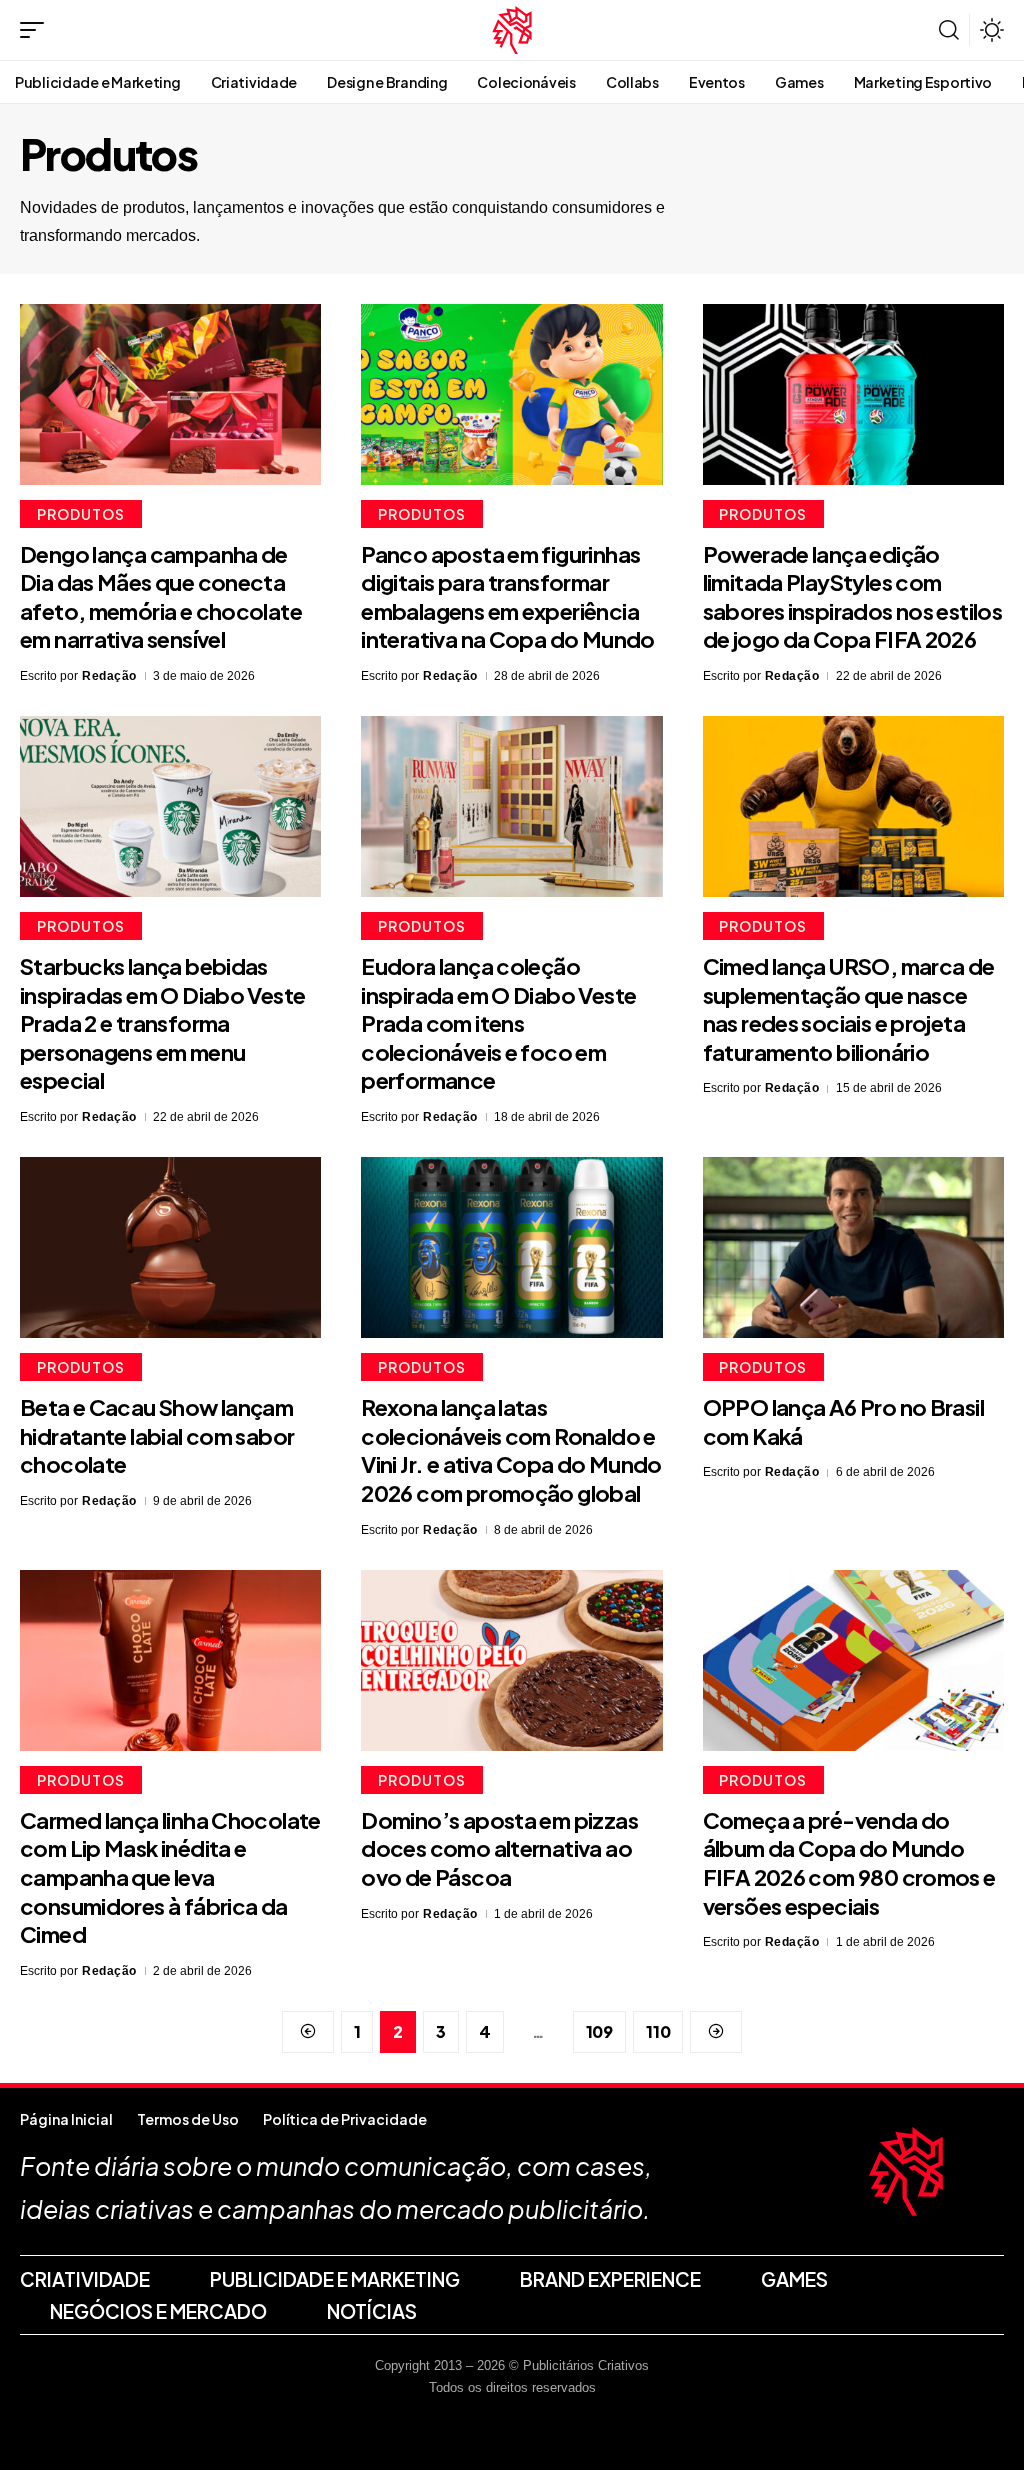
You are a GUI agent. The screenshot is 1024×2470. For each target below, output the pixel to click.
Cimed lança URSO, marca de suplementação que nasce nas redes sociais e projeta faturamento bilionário (849, 1009)
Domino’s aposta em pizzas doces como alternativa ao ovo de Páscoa (499, 1848)
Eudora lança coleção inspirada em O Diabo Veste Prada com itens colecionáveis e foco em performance (498, 1023)
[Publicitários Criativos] (512, 30)
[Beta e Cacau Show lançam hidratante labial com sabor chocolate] (170, 1247)
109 (599, 2031)
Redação (109, 676)
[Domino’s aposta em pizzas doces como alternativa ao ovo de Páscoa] (511, 1660)
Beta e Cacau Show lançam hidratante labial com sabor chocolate (157, 1435)
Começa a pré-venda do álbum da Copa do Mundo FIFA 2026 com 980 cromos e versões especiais (849, 1863)
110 (658, 2031)
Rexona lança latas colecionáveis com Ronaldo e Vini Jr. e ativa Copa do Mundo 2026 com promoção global (511, 1450)
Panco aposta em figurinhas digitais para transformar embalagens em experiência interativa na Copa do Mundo (507, 597)
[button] (37, 30)
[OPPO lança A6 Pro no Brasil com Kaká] (853, 1247)
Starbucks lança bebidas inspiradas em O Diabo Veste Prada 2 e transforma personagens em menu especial (162, 1023)
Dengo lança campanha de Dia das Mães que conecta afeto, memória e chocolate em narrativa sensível (161, 597)
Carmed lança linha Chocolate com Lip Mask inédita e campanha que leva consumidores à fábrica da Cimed (170, 1877)
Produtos (81, 514)
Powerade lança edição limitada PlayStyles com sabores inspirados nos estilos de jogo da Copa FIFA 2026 (853, 597)
